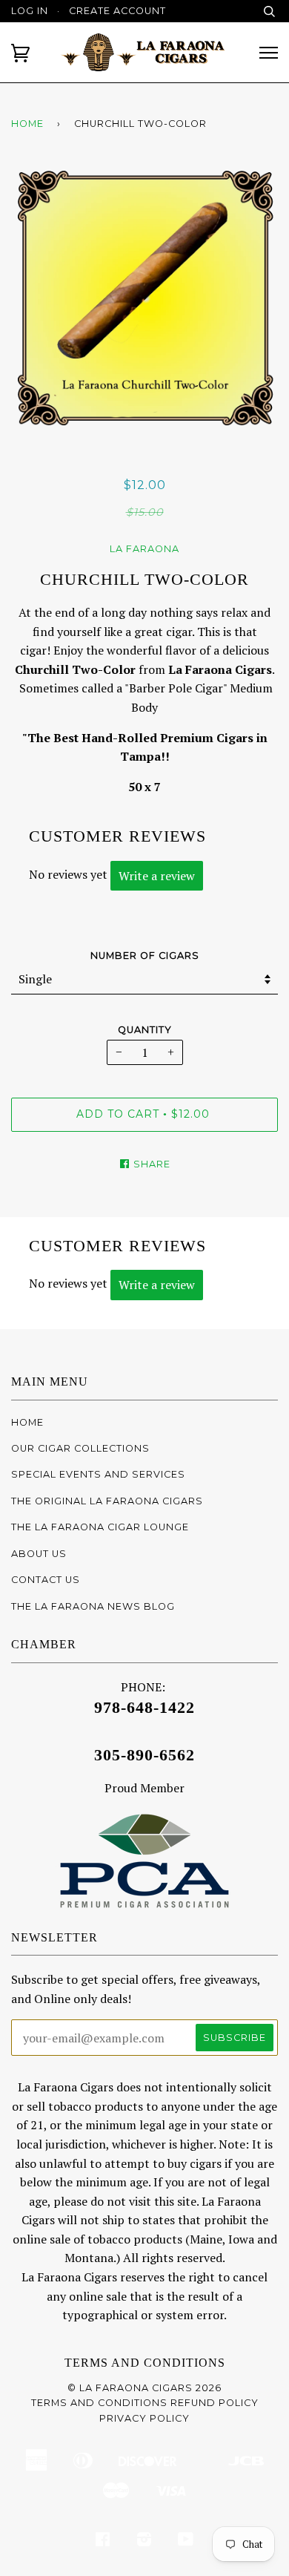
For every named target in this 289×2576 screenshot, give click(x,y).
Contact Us (46, 1580)
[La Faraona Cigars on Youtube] (186, 2541)
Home (27, 124)
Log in (30, 11)
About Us (39, 1554)
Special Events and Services (98, 1474)
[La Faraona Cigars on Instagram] (144, 2541)
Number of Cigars (145, 956)
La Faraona (144, 549)
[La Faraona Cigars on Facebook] (103, 2541)
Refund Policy (215, 2403)
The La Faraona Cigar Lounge (100, 1527)
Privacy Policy (144, 2418)
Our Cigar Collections (80, 1448)
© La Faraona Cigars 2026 (144, 2388)
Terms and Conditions (145, 2363)
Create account (117, 11)
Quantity (145, 1030)
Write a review (157, 876)
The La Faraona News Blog (93, 1606)
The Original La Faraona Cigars (107, 1501)
